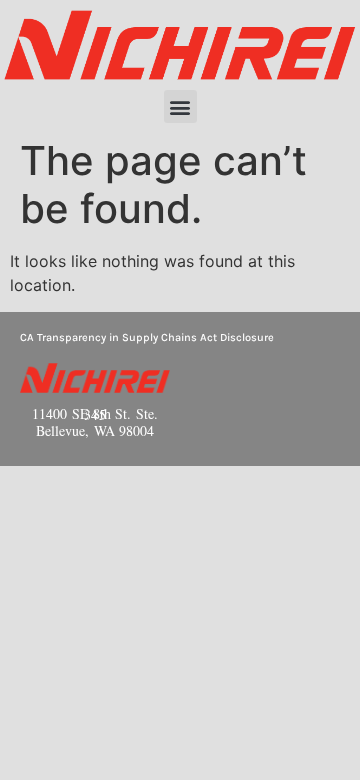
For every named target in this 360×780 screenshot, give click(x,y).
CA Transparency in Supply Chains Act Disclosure (147, 337)
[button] (180, 106)
